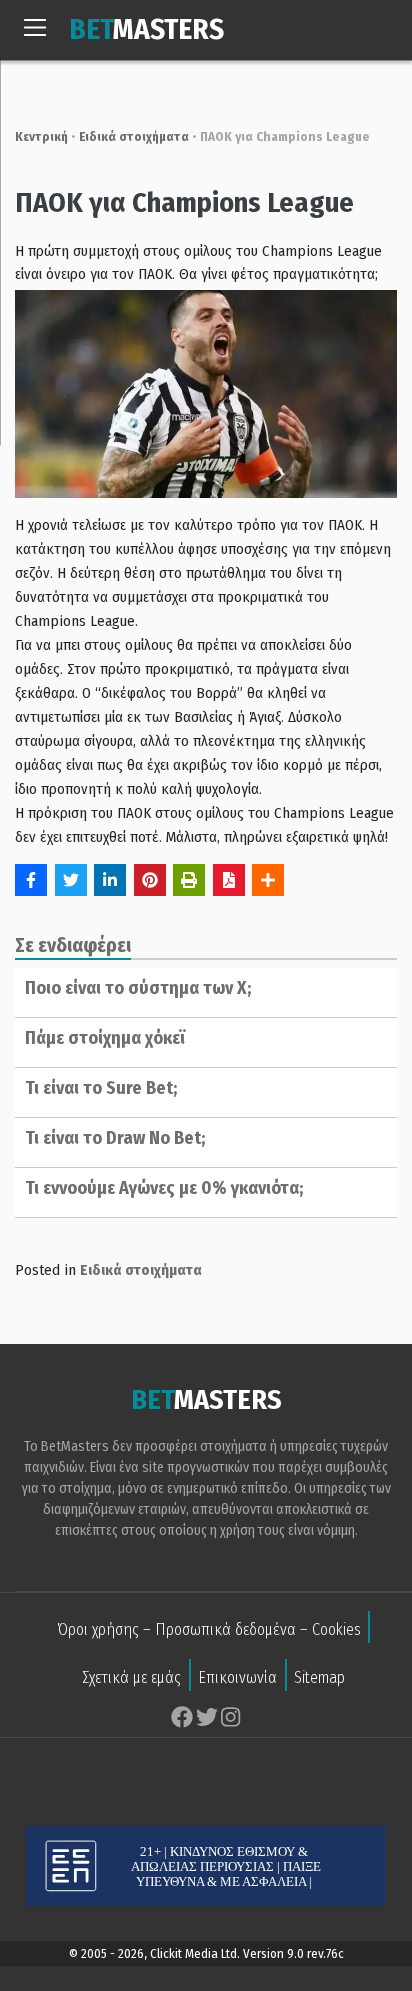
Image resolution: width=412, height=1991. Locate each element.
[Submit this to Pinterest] (150, 880)
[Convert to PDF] (229, 880)
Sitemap (319, 1677)
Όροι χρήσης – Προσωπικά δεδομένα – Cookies (209, 1629)
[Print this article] (189, 880)
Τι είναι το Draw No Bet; (115, 1138)
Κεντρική (41, 136)
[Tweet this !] (71, 880)
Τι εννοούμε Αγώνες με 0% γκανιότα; (164, 1188)
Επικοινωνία (237, 1677)
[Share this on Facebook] (31, 880)
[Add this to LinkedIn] (110, 880)
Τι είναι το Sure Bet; (101, 1088)
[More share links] (268, 880)
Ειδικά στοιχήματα (134, 136)
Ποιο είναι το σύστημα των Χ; (138, 988)
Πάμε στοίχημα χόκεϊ (105, 1038)
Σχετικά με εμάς (131, 1677)
